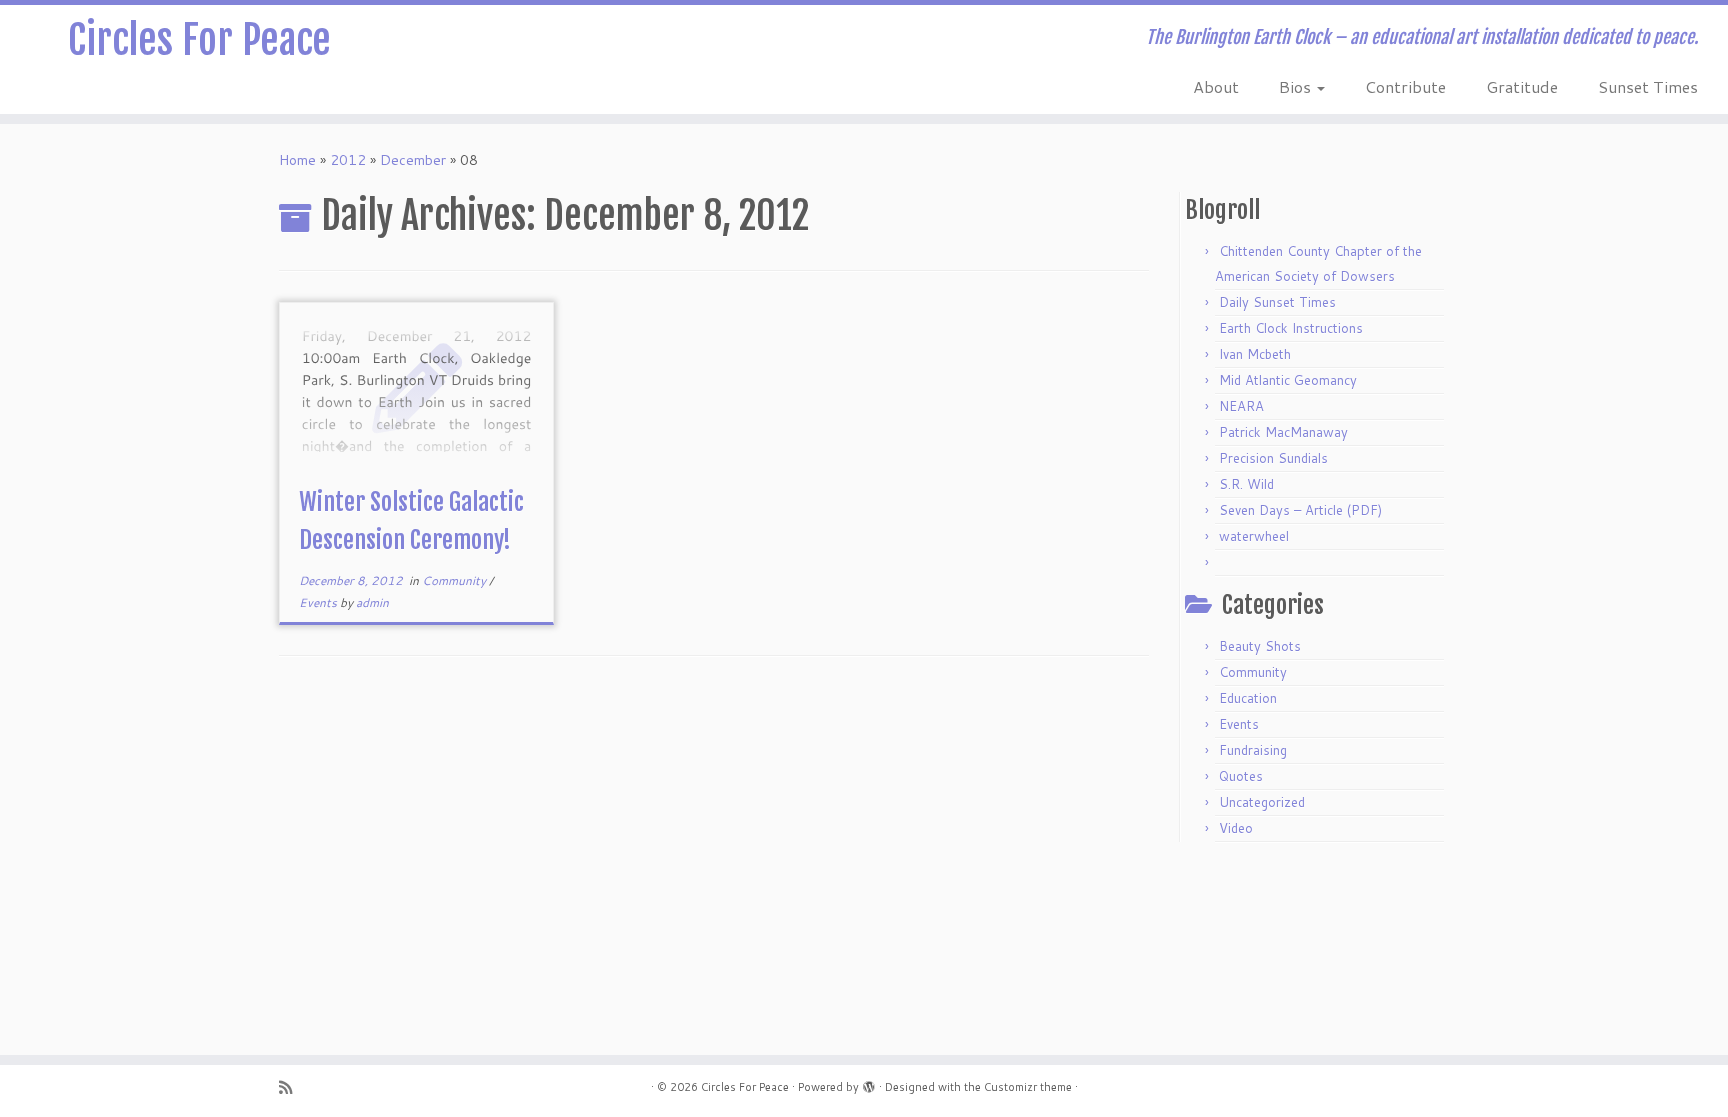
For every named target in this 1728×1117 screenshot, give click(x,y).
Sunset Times (1648, 86)
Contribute (1405, 86)
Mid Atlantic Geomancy (1288, 380)
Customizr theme (1028, 1087)
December (413, 160)
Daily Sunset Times (1277, 302)
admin (372, 602)
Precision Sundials (1273, 458)
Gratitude (1522, 86)
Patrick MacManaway (1283, 432)
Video (1236, 828)
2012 (348, 160)
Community (455, 580)
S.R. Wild (1246, 484)
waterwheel (1254, 536)
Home (297, 160)
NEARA (1241, 406)
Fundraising (1253, 750)
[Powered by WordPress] (869, 1083)
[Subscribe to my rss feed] (292, 1087)
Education (1248, 698)
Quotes (1241, 776)
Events (319, 602)
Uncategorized (1262, 802)
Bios (1297, 86)
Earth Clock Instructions (1291, 328)
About (1216, 86)
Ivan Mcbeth (1255, 354)
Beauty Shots (1260, 646)
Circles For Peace (199, 40)
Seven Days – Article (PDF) (1300, 510)
